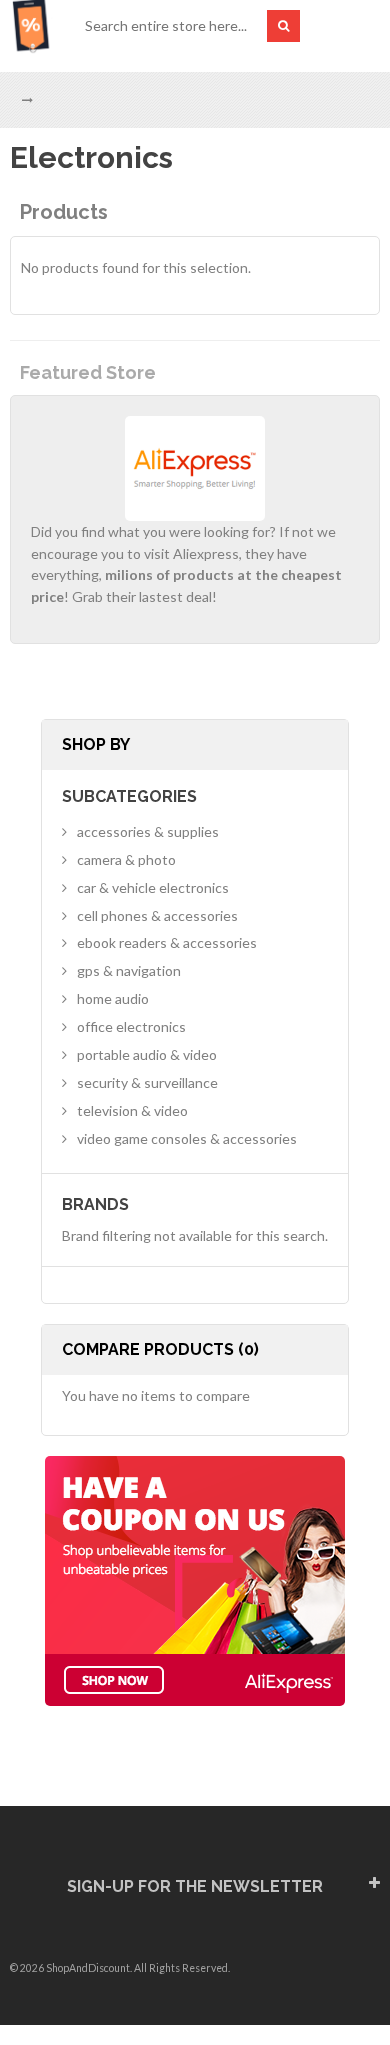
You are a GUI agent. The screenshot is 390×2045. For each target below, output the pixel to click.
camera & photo (126, 859)
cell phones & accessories (157, 915)
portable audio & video (147, 1054)
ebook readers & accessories (167, 942)
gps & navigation (129, 970)
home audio (113, 998)
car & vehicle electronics (153, 887)
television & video (132, 1110)
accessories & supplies (148, 831)
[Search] (283, 26)
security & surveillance (147, 1082)
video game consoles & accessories (187, 1138)
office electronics (131, 1026)
